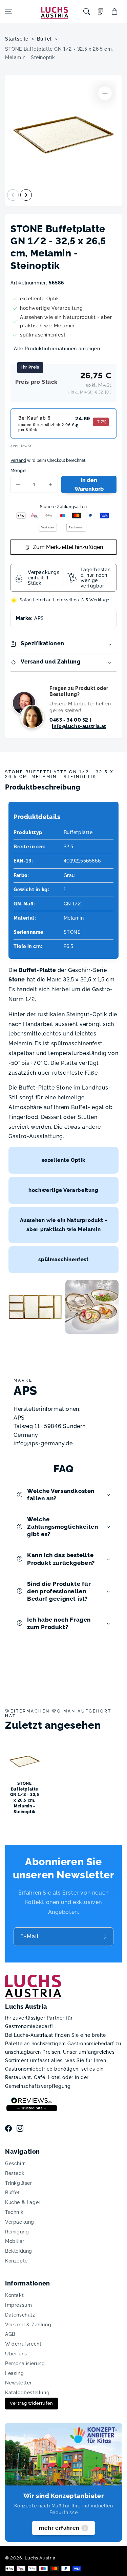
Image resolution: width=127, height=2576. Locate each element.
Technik (14, 2212)
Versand (18, 460)
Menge (18, 470)
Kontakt (14, 2295)
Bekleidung (19, 2251)
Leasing (14, 2373)
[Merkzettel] (101, 12)
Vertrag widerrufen (31, 2403)
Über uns (16, 2354)
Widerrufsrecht (23, 2344)
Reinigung (17, 2232)
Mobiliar (15, 2241)
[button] (8, 11)
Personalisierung (25, 2364)
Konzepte (16, 2261)
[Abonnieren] (106, 1937)
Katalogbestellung (27, 2393)
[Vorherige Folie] (13, 195)
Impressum (18, 2305)
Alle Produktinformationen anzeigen (57, 349)
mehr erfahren (59, 2528)
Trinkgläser (19, 2183)
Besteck (15, 2173)
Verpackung (20, 2222)
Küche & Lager (23, 2202)
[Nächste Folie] (26, 195)
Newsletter (18, 2383)
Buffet (44, 39)
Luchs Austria (40, 2558)
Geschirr (15, 2164)
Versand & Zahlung (28, 2325)
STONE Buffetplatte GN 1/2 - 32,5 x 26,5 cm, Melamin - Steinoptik (59, 53)
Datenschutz (20, 2315)
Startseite (17, 39)
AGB (10, 2334)
